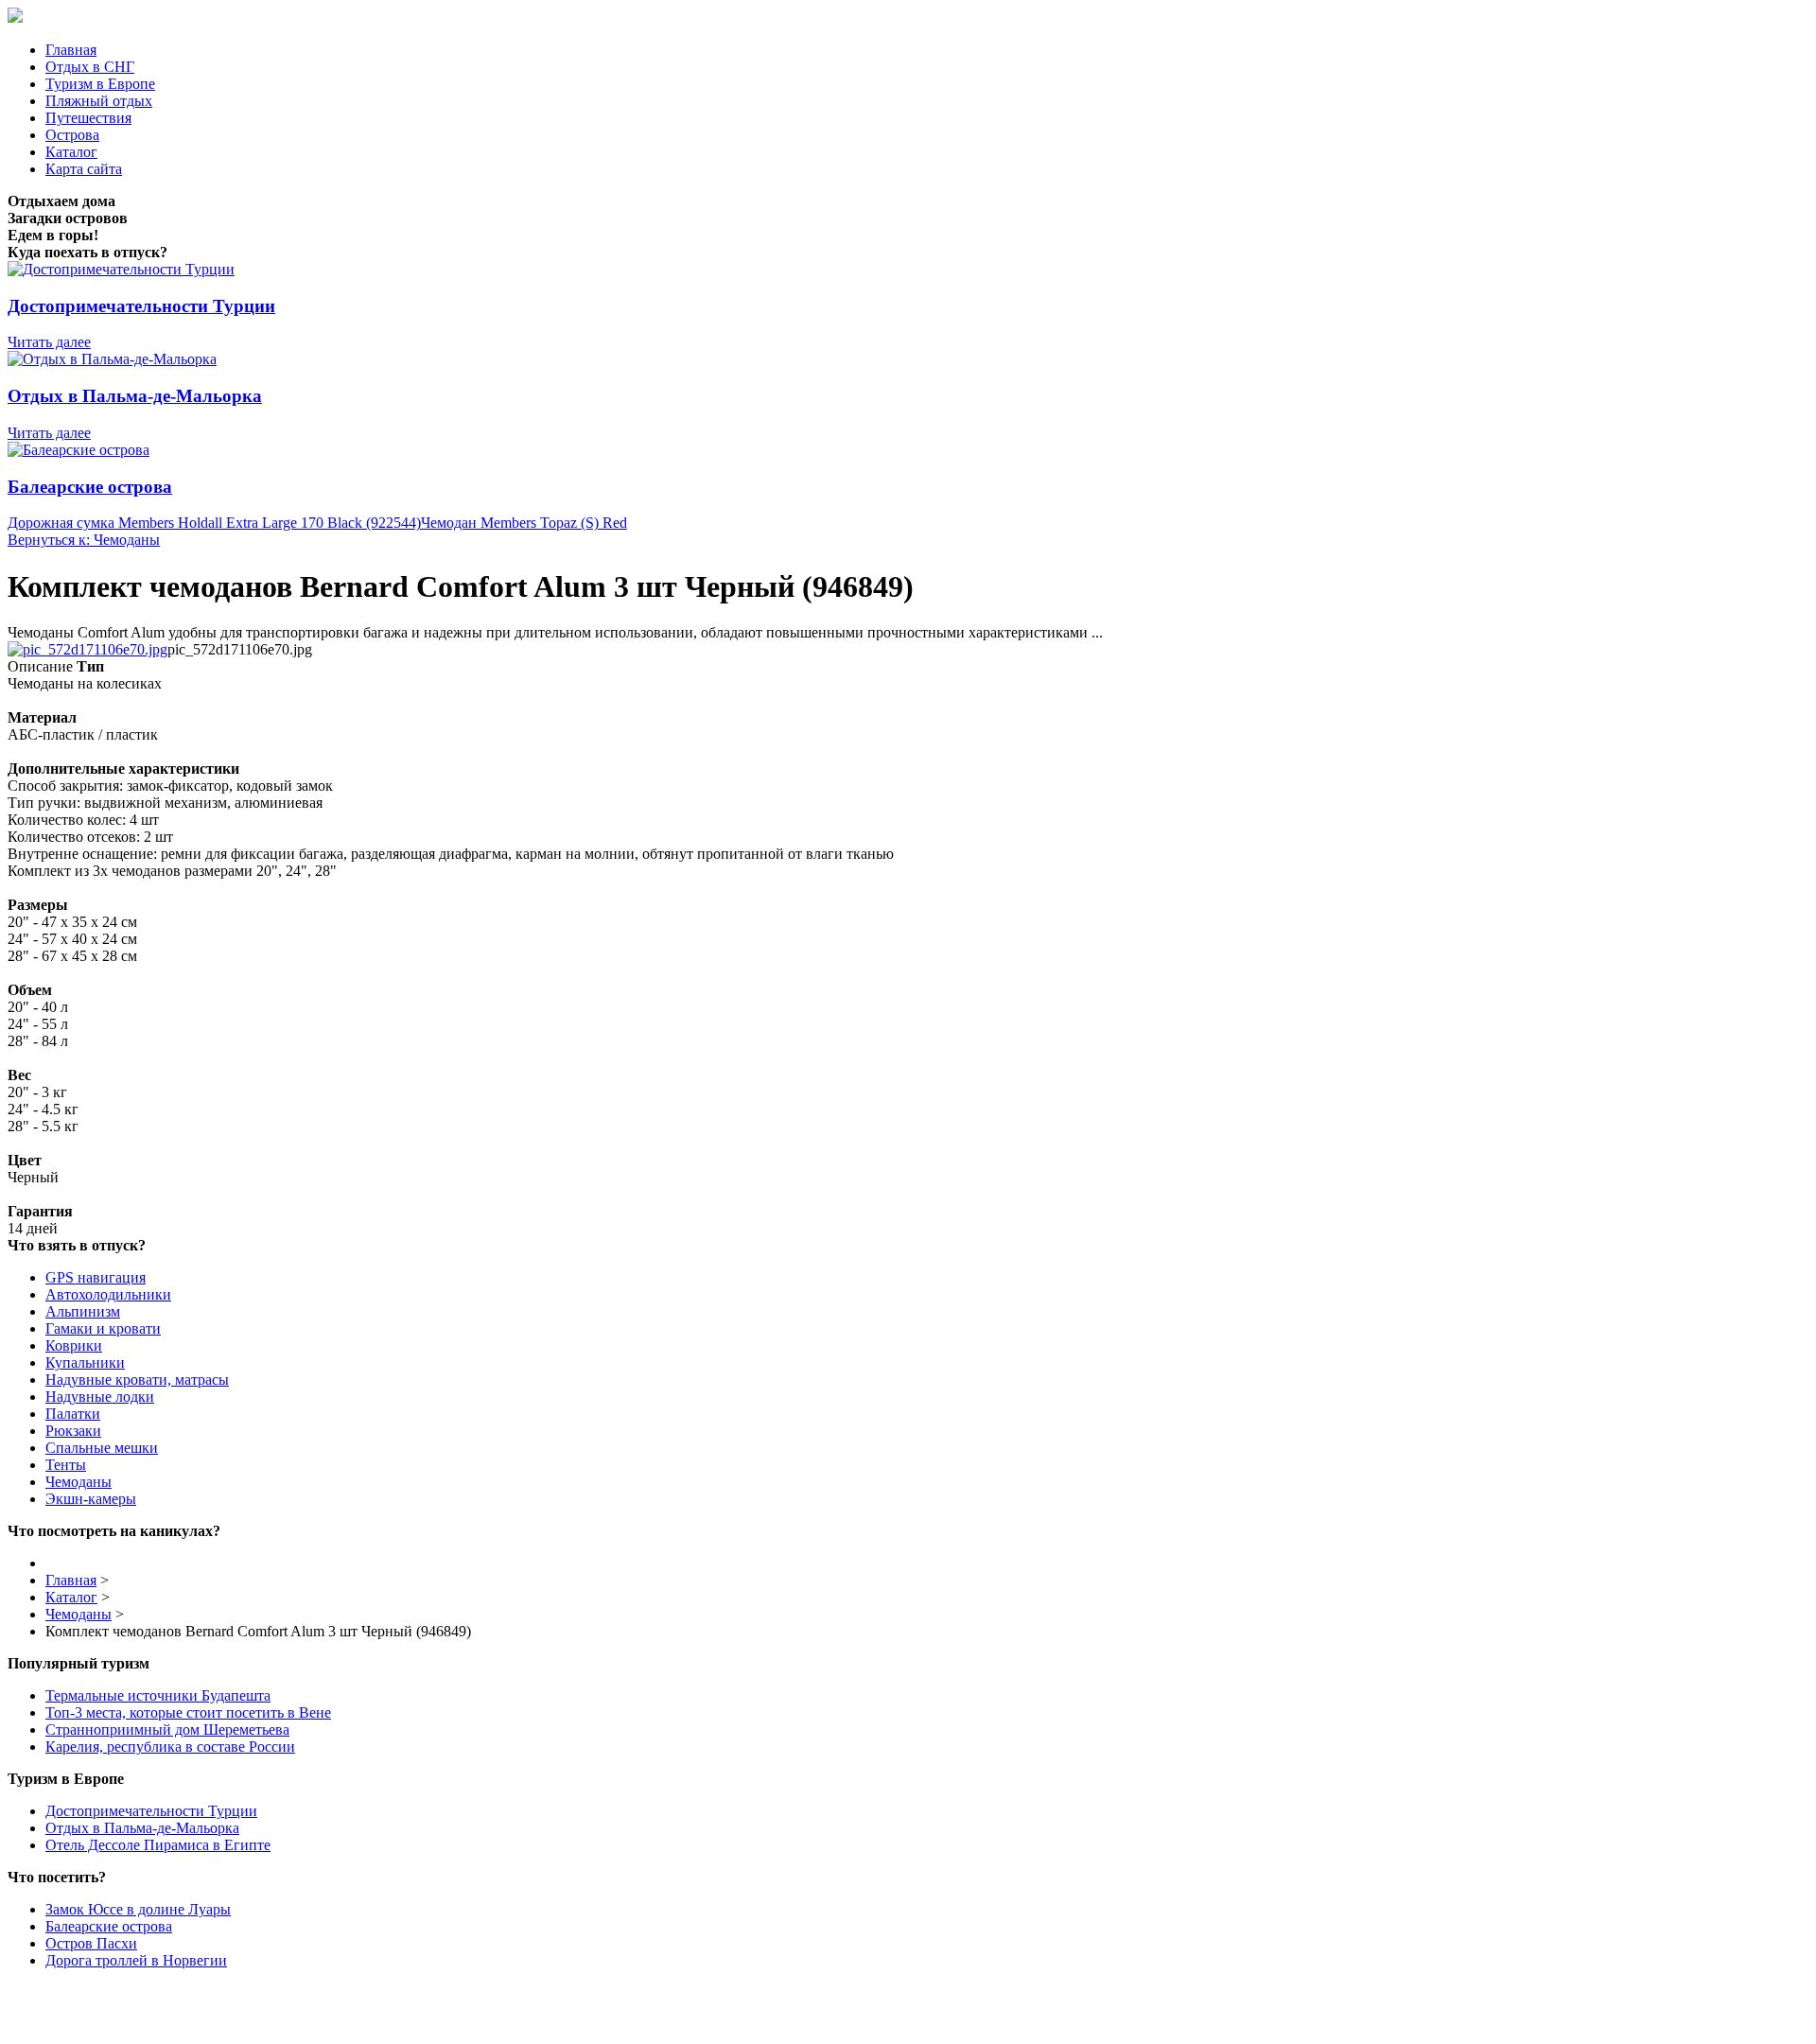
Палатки (73, 1414)
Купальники (85, 1363)
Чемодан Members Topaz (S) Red (524, 523)
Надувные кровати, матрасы (137, 1380)
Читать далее (49, 342)
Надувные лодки (100, 1397)
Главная (71, 50)
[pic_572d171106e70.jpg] (87, 649)
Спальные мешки (102, 1448)
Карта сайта (84, 169)
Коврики (74, 1345)
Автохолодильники (108, 1294)
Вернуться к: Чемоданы (84, 540)
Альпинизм (83, 1311)
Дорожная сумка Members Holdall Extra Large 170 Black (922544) (214, 523)
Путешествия (88, 118)
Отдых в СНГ (90, 67)
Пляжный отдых (99, 101)
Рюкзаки (73, 1431)
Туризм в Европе (100, 84)
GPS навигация (96, 1277)
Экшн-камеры (91, 1499)
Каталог (71, 152)
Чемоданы (79, 1482)
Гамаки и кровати (103, 1328)
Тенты (66, 1465)
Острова (72, 135)
